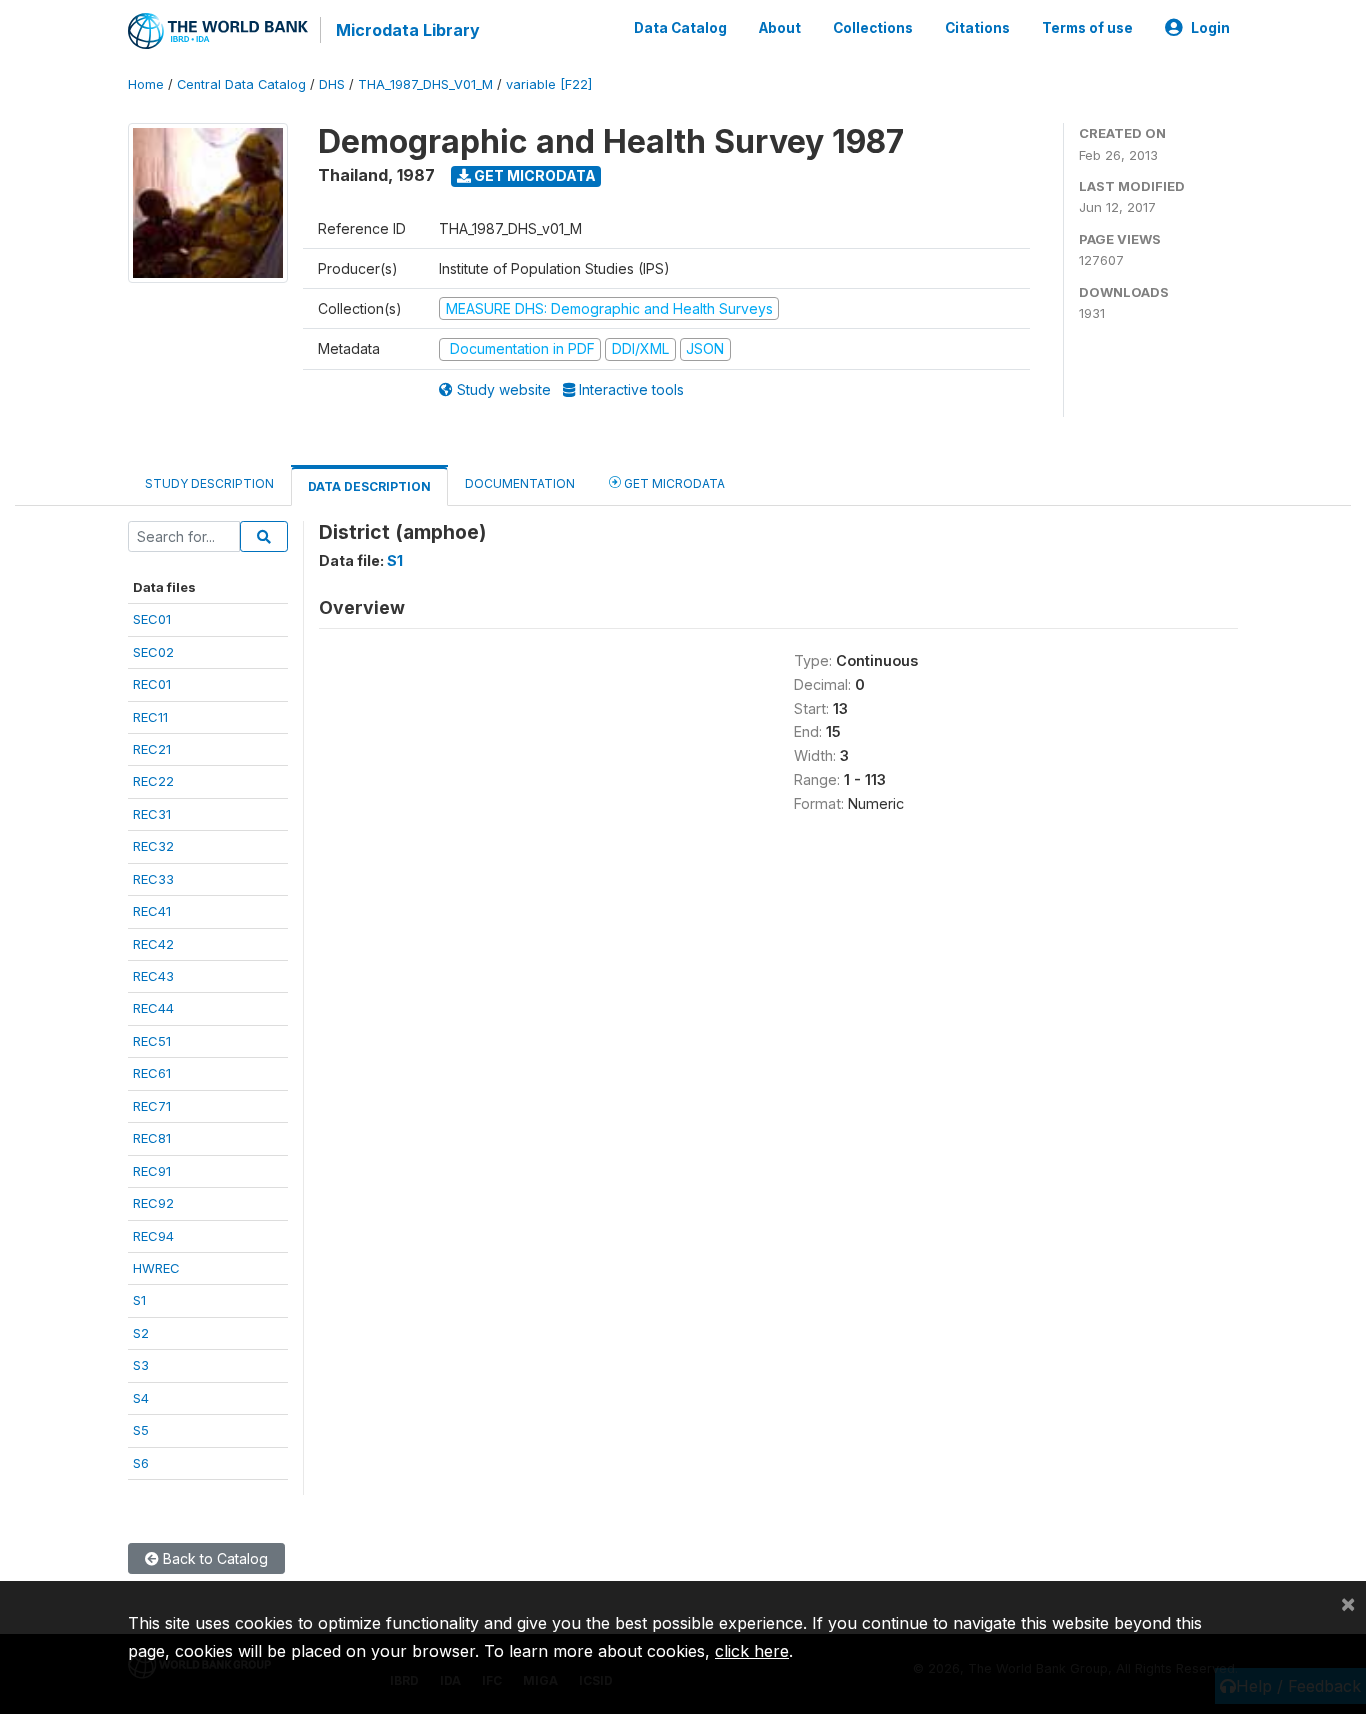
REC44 (153, 1008)
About (780, 28)
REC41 (152, 911)
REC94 (153, 1236)
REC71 (152, 1106)
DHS (332, 84)
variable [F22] (549, 84)
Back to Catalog (213, 1558)
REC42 (153, 944)
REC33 (153, 879)
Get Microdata (533, 175)
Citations (977, 28)
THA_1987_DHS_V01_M (425, 84)
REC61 (152, 1073)
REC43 (153, 976)
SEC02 (153, 652)
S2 (141, 1333)
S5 (141, 1430)
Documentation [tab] (520, 483)
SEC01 (152, 619)
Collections (873, 28)
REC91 (152, 1171)
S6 (141, 1463)
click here (752, 1651)
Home (146, 84)
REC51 (152, 1041)
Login (1210, 28)
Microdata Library (408, 30)
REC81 (152, 1138)
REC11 (150, 717)
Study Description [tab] (209, 483)
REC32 (153, 846)
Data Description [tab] (369, 486)
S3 (141, 1365)
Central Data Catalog (241, 84)
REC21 (152, 749)
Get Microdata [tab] (673, 483)
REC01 (152, 684)
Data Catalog (680, 28)
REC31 (152, 814)
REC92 (153, 1203)
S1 (139, 1300)
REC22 (153, 781)
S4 (141, 1398)
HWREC (156, 1268)
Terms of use (1087, 28)
